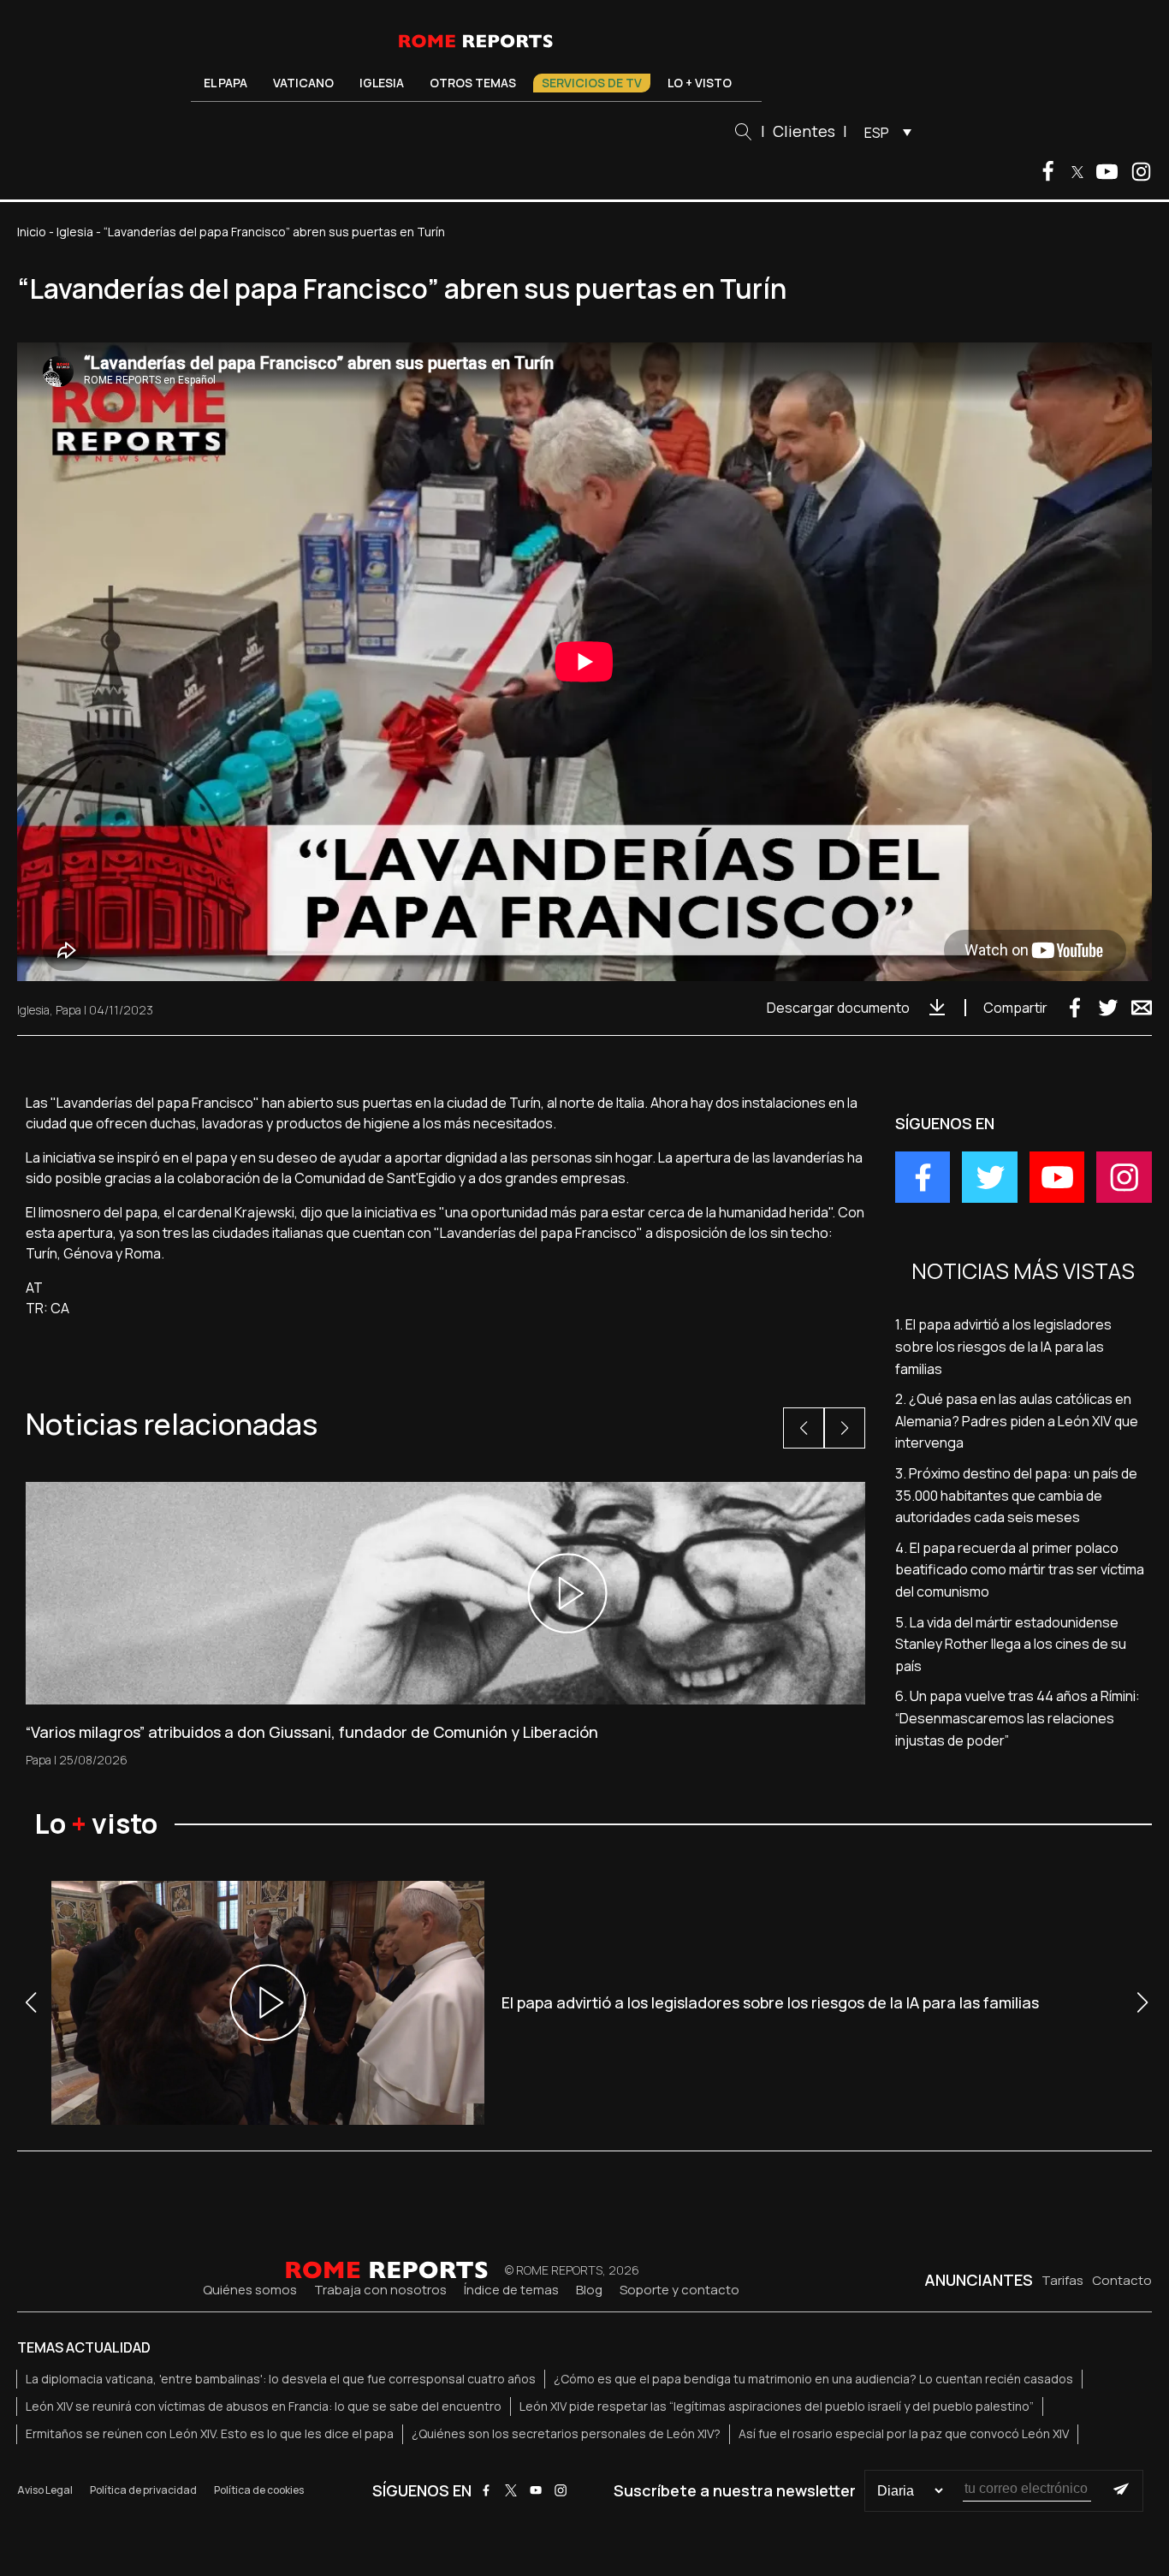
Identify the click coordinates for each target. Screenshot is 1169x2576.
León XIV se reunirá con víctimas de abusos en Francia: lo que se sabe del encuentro (264, 2406)
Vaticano (303, 83)
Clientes (804, 131)
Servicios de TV (592, 83)
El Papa (225, 83)
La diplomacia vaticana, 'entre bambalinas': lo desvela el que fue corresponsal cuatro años (281, 2379)
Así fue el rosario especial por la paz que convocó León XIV (904, 2433)
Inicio (32, 232)
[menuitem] (884, 132)
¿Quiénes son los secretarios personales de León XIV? (566, 2433)
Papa (68, 1010)
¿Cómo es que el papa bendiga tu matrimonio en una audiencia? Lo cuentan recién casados (813, 2379)
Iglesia (382, 83)
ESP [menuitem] (877, 133)
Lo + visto (700, 83)
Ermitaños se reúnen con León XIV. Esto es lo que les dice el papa (210, 2433)
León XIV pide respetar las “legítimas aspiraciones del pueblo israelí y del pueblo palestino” (777, 2406)
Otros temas (473, 83)
